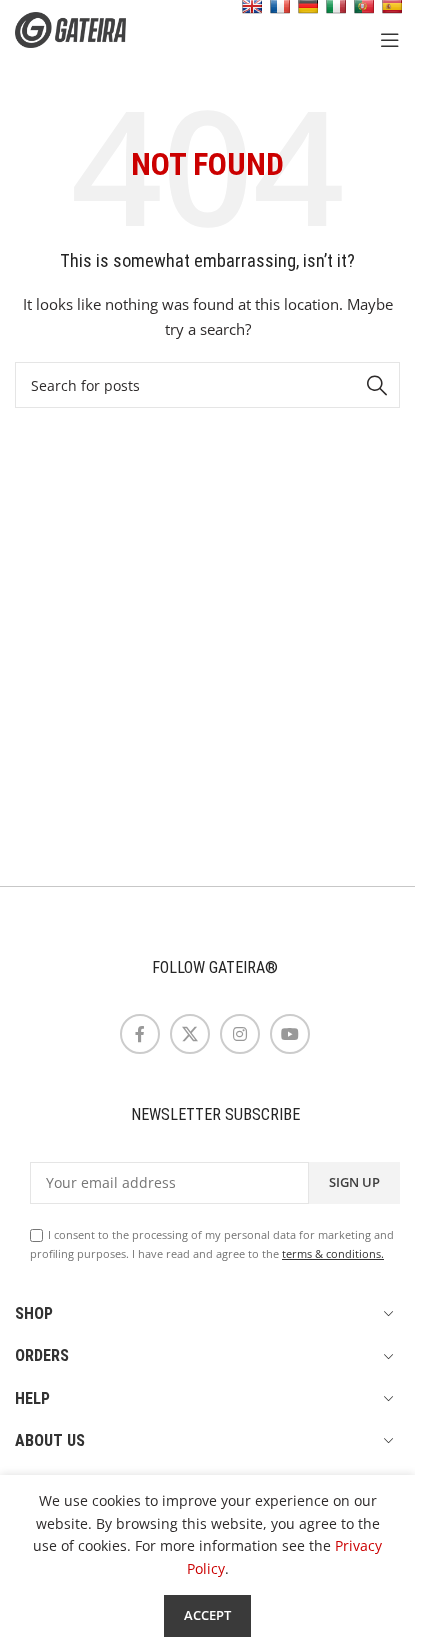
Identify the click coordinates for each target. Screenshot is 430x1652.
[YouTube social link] (290, 1034)
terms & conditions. (333, 1253)
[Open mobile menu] (390, 40)
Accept (207, 1615)
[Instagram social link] (240, 1034)
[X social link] (190, 1034)
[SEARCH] (377, 385)
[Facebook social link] (140, 1034)
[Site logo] (85, 28)
